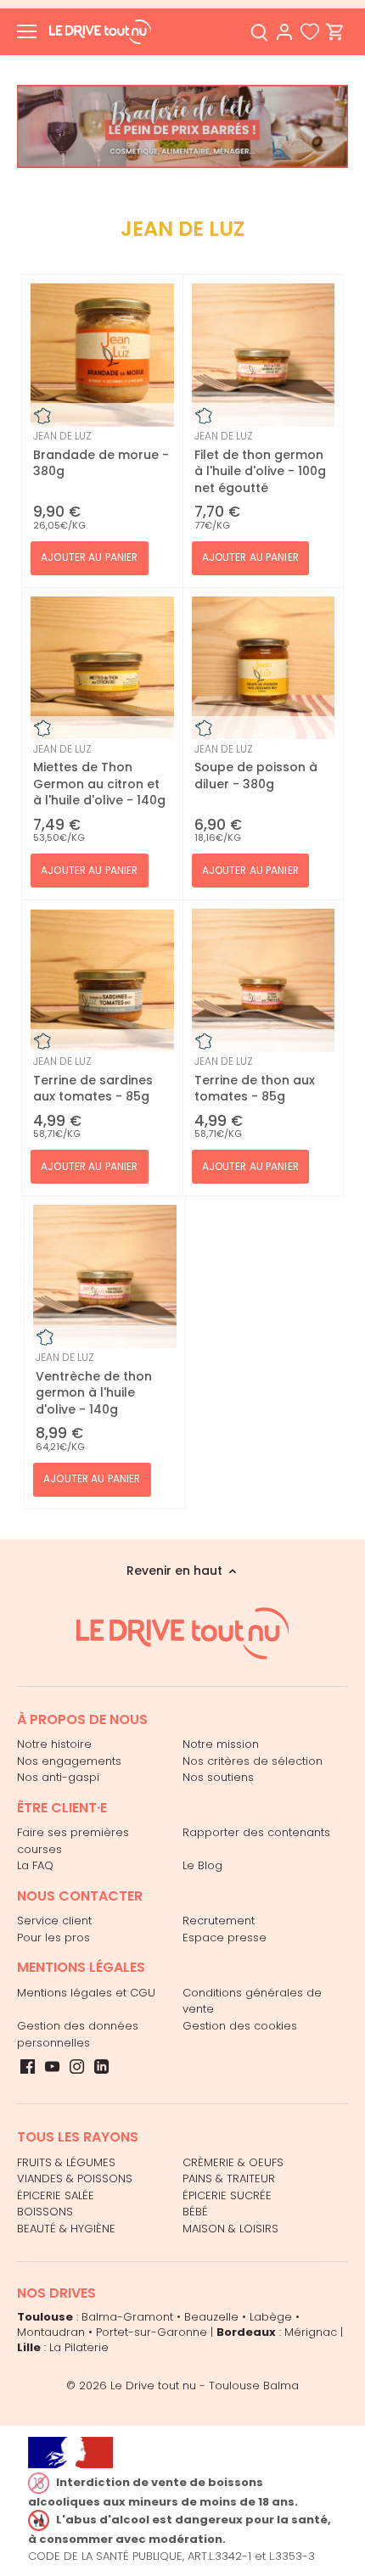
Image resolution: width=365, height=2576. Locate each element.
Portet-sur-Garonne (152, 2332)
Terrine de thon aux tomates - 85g (255, 1079)
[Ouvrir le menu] (27, 31)
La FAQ (35, 1865)
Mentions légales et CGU (86, 1993)
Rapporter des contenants (256, 1832)
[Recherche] (259, 32)
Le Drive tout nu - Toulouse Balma (205, 2386)
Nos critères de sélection (253, 1761)
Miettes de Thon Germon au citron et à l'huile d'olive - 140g (99, 776)
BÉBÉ (195, 2212)
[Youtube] (52, 2066)
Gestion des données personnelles (78, 2034)
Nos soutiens (218, 1777)
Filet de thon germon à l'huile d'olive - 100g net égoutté (260, 462)
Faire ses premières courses (73, 1841)
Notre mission (221, 1744)
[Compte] (284, 32)
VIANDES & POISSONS (75, 2178)
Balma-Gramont (127, 2317)
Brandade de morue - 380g (101, 454)
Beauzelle (211, 2317)
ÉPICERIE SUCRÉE (227, 2195)
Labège (271, 2317)
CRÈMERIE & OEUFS (233, 2162)
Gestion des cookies (240, 2026)
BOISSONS (45, 2212)
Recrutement (219, 1921)
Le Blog (202, 1865)
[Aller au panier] (335, 32)
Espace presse (225, 1938)
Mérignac (311, 2332)
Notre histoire (54, 1744)
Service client (54, 1921)
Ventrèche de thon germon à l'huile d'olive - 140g (94, 1384)
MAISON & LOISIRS (230, 2229)
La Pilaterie (79, 2347)
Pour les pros (53, 1938)
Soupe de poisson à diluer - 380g (256, 767)
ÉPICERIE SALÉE (56, 2195)
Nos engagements (69, 1761)
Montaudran (51, 2332)
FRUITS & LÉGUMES (66, 2162)
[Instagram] (77, 2066)
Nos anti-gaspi (58, 1777)
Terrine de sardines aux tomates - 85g (93, 1079)
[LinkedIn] (101, 2066)
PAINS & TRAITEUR (229, 2178)
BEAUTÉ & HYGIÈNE (66, 2229)
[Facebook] (28, 2066)
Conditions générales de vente (252, 2001)
